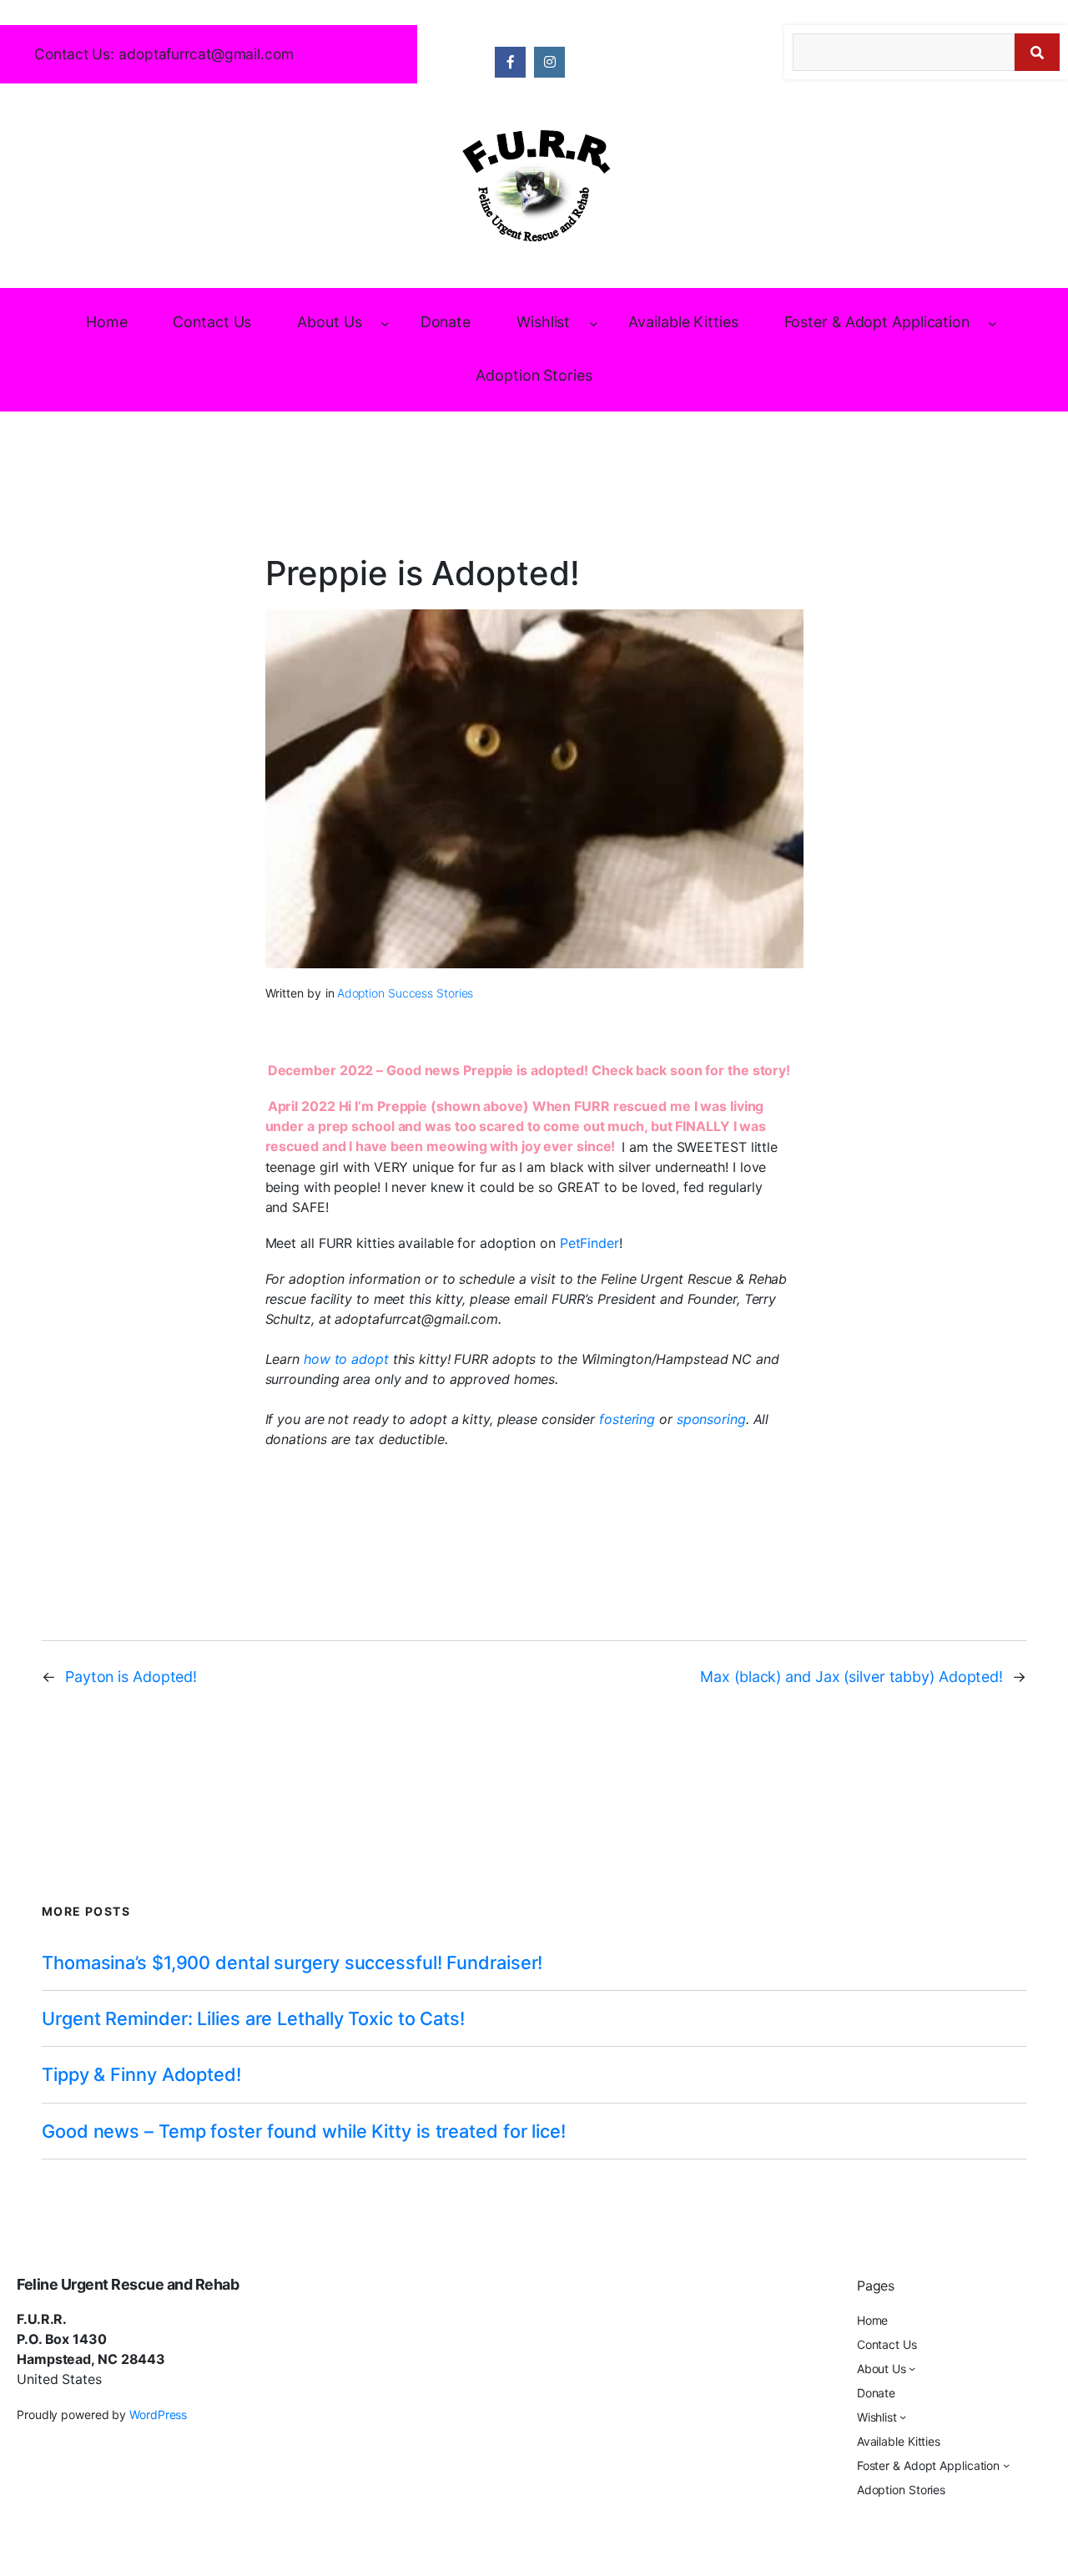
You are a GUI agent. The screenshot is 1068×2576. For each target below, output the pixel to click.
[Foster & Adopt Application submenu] (992, 323)
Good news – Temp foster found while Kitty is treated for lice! (304, 2131)
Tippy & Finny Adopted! (141, 2074)
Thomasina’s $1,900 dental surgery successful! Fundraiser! (292, 1962)
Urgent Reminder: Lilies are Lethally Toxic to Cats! (253, 2018)
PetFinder (589, 1243)
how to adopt (348, 1359)
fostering (629, 1419)
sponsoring (711, 1419)
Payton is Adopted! (131, 1677)
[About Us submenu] (385, 323)
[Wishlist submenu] (594, 323)
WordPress (158, 2414)
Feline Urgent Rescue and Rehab (128, 2284)
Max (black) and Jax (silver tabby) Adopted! (851, 1677)
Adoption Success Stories (406, 993)
